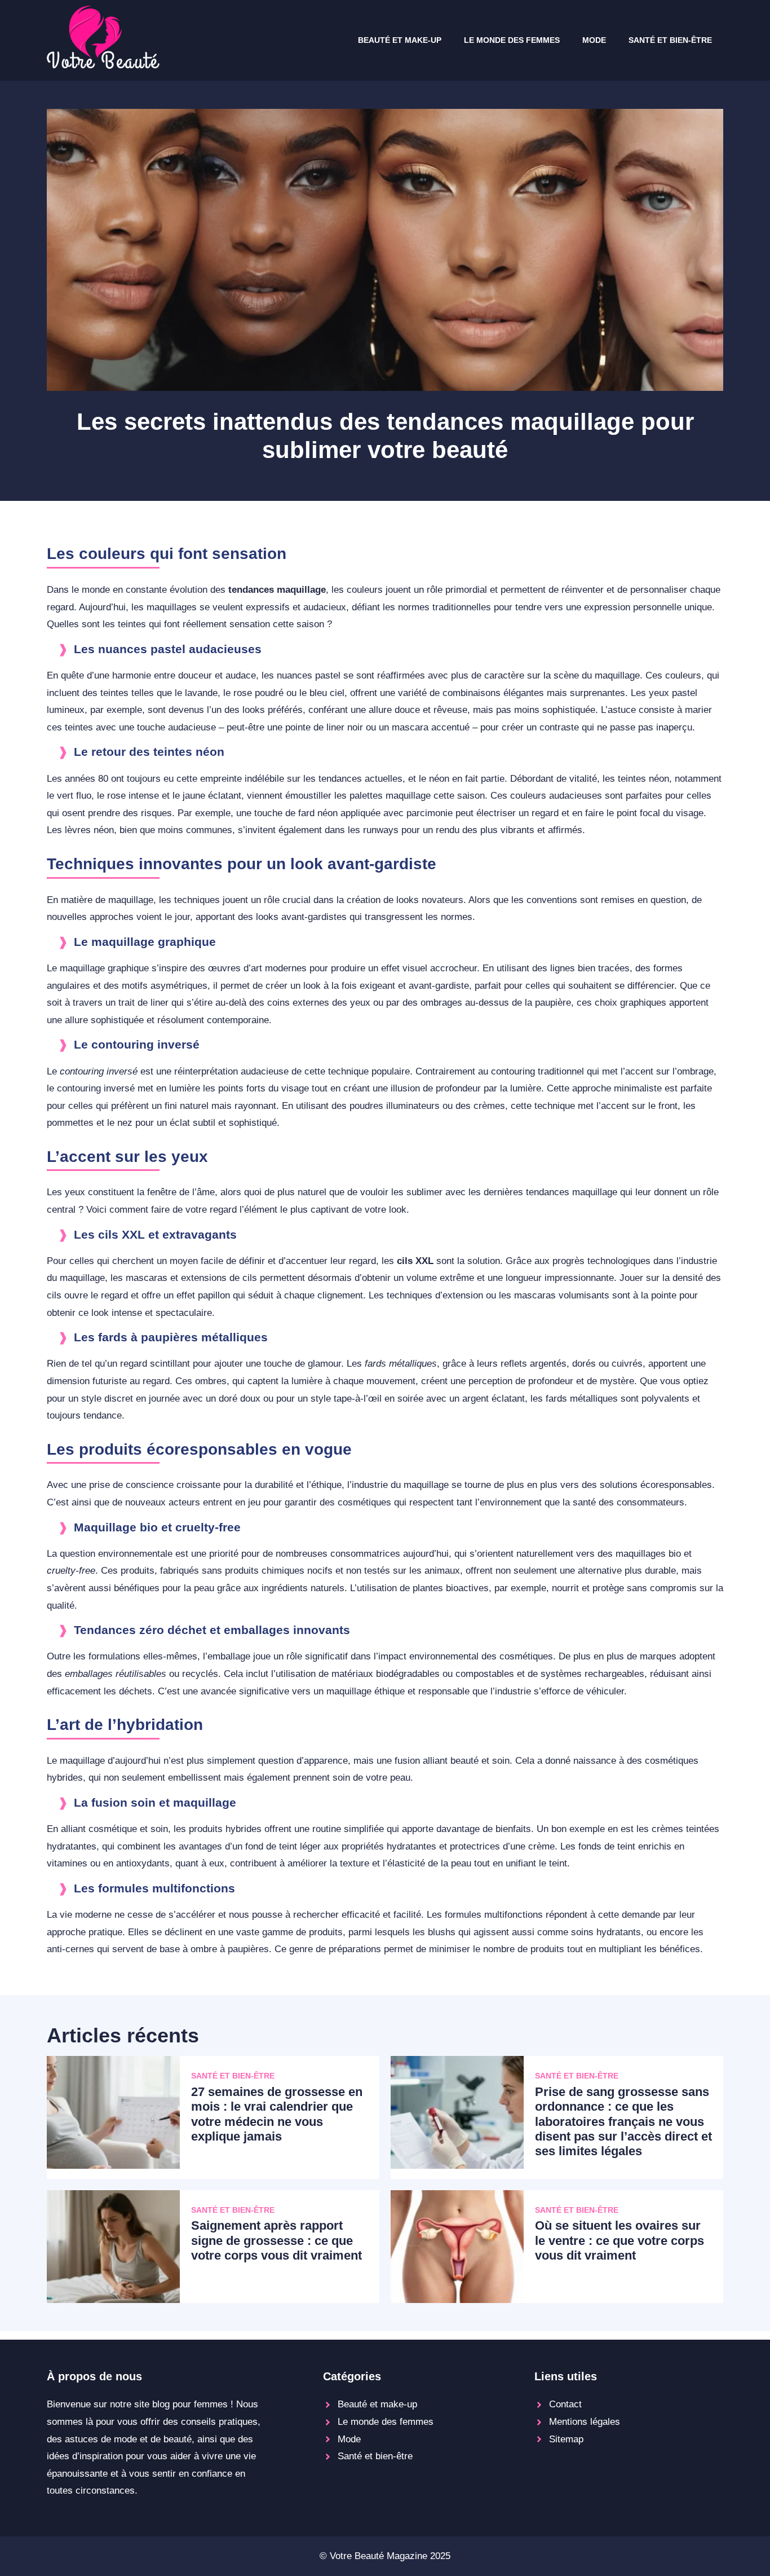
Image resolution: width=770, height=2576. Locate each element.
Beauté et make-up (400, 40)
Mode (594, 40)
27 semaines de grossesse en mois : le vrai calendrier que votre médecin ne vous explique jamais (277, 2114)
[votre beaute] (103, 66)
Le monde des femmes (512, 40)
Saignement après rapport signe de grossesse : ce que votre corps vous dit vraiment (276, 2240)
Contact (565, 2404)
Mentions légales (585, 2422)
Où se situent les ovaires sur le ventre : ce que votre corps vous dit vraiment (619, 2240)
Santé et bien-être (670, 40)
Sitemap (566, 2439)
